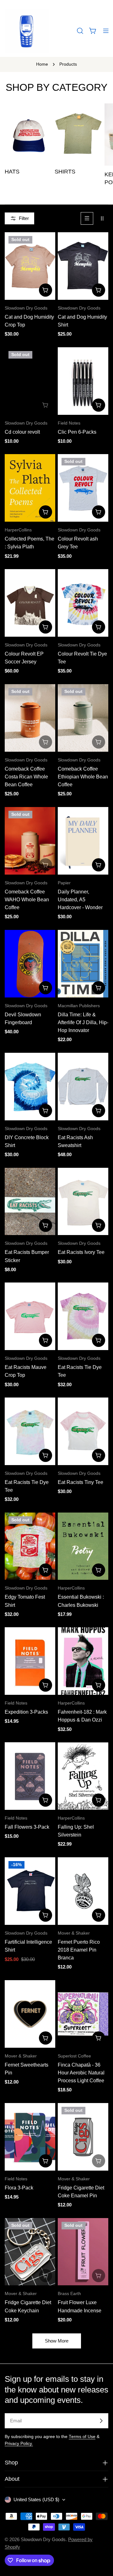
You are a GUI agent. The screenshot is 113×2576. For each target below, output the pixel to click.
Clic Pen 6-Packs (77, 432)
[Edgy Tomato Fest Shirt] (30, 1546)
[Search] (80, 31)
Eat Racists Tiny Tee (81, 1482)
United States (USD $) (36, 2499)
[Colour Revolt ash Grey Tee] (83, 488)
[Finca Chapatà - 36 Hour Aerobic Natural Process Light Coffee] (83, 2014)
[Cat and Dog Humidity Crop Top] (30, 266)
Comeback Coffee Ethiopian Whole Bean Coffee (83, 777)
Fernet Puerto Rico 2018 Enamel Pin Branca (79, 1950)
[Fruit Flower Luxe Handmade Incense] (83, 2252)
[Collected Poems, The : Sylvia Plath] (30, 488)
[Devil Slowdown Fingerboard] (30, 964)
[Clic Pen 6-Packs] (83, 381)
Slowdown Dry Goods (43, 2539)
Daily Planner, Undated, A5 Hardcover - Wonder (80, 900)
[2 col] (102, 218)
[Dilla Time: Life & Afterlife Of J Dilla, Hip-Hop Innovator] (83, 964)
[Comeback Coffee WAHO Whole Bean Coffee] (30, 841)
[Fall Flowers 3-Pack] (30, 1776)
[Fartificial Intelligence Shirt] (30, 1891)
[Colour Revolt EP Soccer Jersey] (30, 603)
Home (42, 64)
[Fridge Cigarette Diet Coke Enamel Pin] (83, 2137)
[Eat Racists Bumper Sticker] (30, 1202)
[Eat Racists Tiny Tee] (83, 1431)
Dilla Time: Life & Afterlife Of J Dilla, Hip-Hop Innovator (83, 1023)
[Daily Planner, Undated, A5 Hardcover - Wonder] (83, 841)
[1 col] (87, 218)
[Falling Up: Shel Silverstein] (83, 1776)
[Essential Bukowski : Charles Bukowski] (83, 1546)
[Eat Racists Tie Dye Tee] (83, 1316)
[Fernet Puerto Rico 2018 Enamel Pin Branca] (83, 1891)
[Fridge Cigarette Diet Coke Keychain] (30, 2252)
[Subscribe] (101, 2421)
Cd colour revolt (22, 432)
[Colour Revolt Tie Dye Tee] (83, 603)
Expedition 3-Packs (26, 1712)
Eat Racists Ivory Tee (81, 1252)
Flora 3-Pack (19, 2188)
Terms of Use (82, 2437)
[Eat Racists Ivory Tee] (83, 1202)
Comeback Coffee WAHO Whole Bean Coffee (27, 900)
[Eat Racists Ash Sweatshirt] (83, 1087)
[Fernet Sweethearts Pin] (30, 2014)
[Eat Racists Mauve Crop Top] (30, 1316)
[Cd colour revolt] (30, 381)
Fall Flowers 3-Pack (27, 1827)
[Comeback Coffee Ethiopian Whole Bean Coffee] (83, 718)
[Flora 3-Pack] (30, 2137)
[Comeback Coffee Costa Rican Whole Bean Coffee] (30, 718)
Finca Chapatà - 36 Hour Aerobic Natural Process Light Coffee (81, 2073)
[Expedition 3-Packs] (30, 1661)
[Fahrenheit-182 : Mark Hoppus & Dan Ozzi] (83, 1661)
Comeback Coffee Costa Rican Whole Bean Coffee (26, 777)
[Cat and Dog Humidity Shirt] (83, 266)
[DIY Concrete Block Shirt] (30, 1087)
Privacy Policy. (19, 2444)
